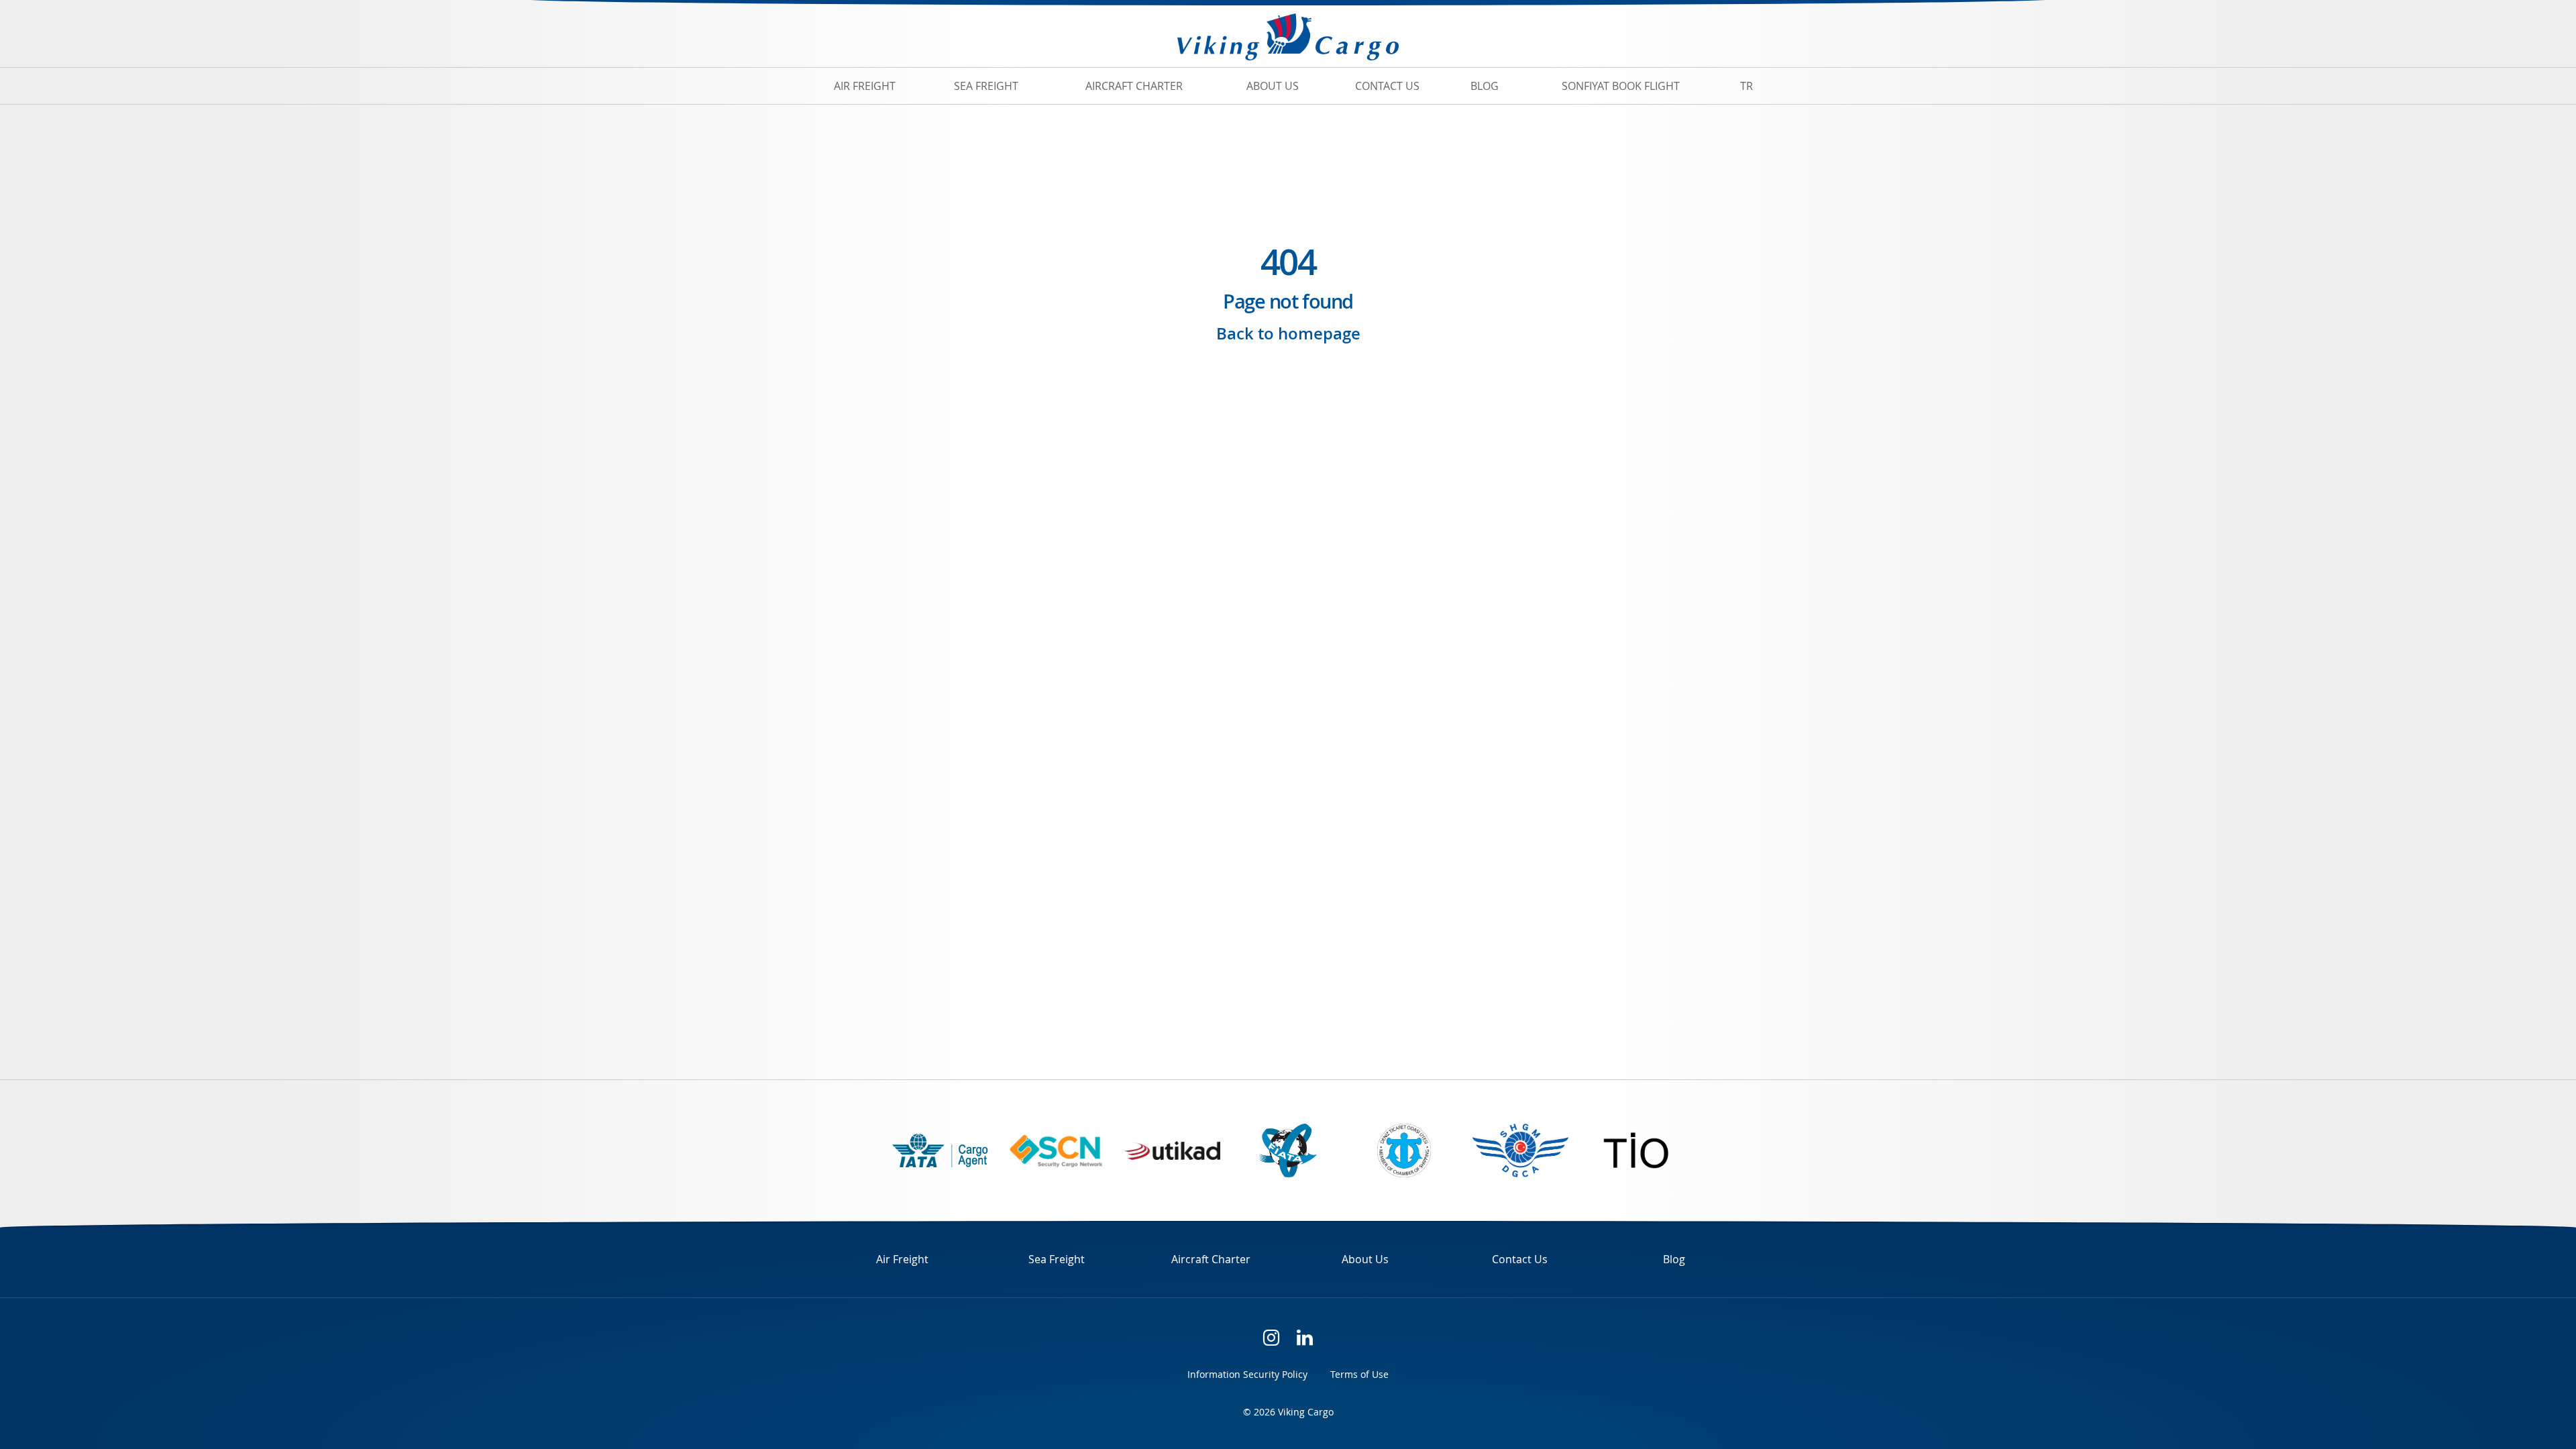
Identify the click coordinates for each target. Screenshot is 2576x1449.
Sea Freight (986, 86)
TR (1747, 86)
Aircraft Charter (1134, 86)
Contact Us (1387, 86)
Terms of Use (1359, 1374)
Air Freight (865, 86)
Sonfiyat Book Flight (1621, 86)
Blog (1485, 86)
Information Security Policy (1247, 1374)
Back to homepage (1288, 334)
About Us (1273, 86)
